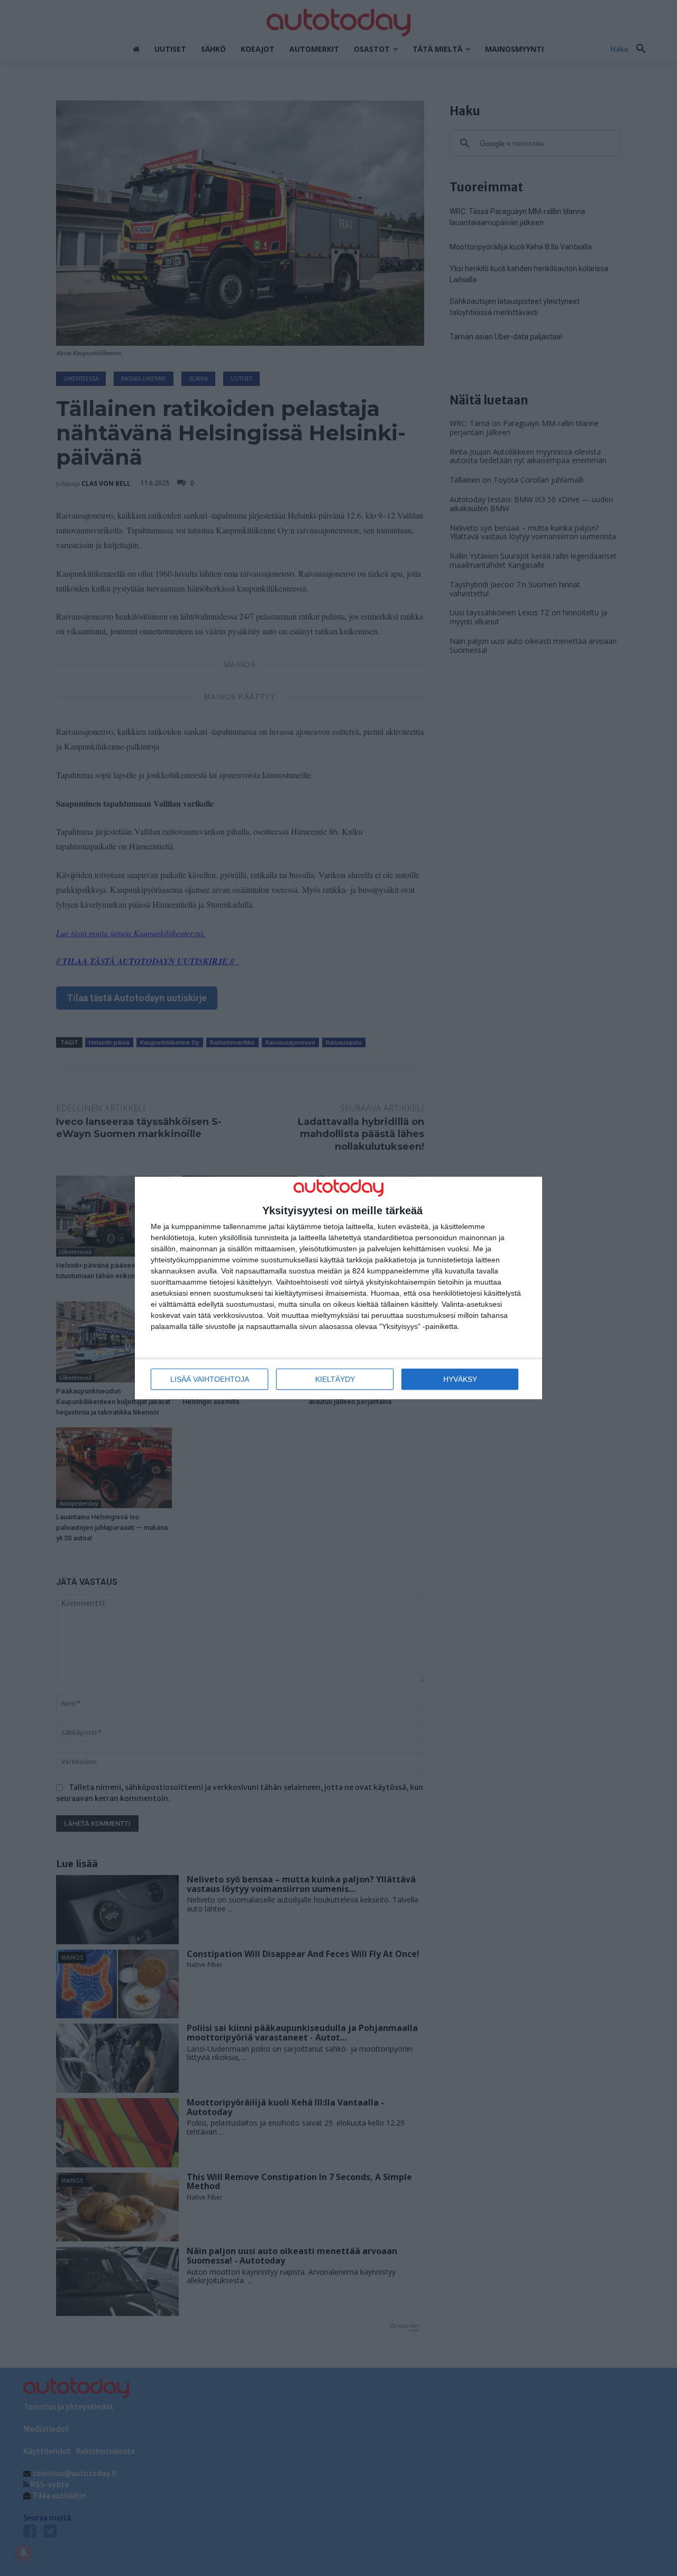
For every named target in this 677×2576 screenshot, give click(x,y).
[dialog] (338, 1288)
